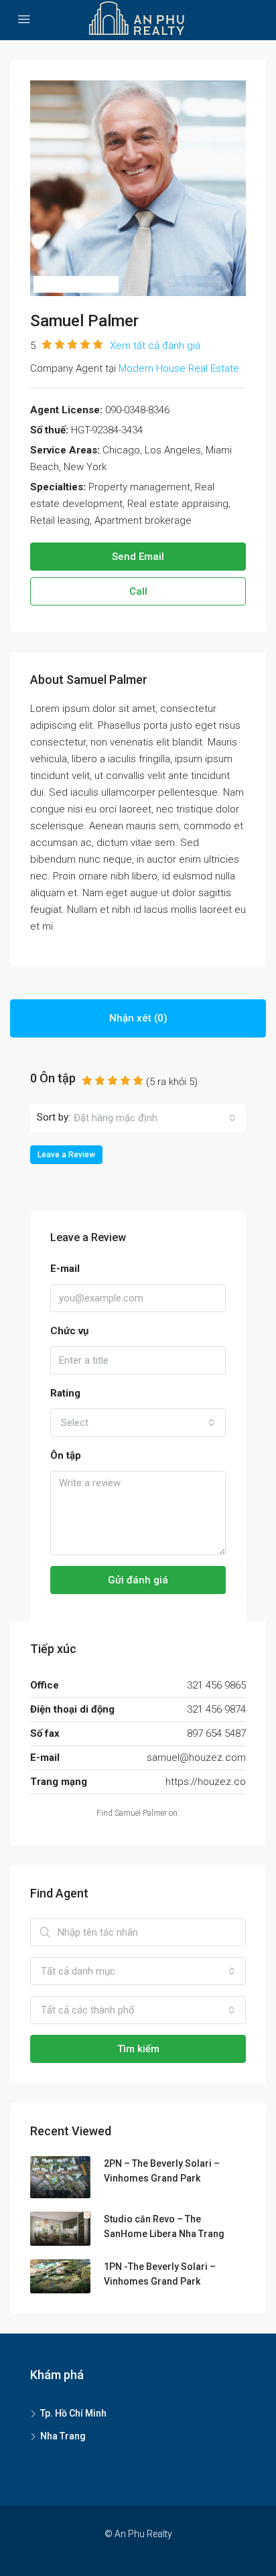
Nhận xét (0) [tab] (138, 1018)
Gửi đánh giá (138, 1580)
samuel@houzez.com (196, 1758)
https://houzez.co (206, 1782)
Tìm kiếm (138, 2049)
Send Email (138, 557)
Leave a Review (66, 1155)
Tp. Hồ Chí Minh (73, 2413)
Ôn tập (66, 1455)
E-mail (65, 1269)
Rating (65, 1393)
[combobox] (155, 1118)
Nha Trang (63, 2436)
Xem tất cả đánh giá (155, 346)
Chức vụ (69, 1331)
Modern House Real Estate (179, 368)
